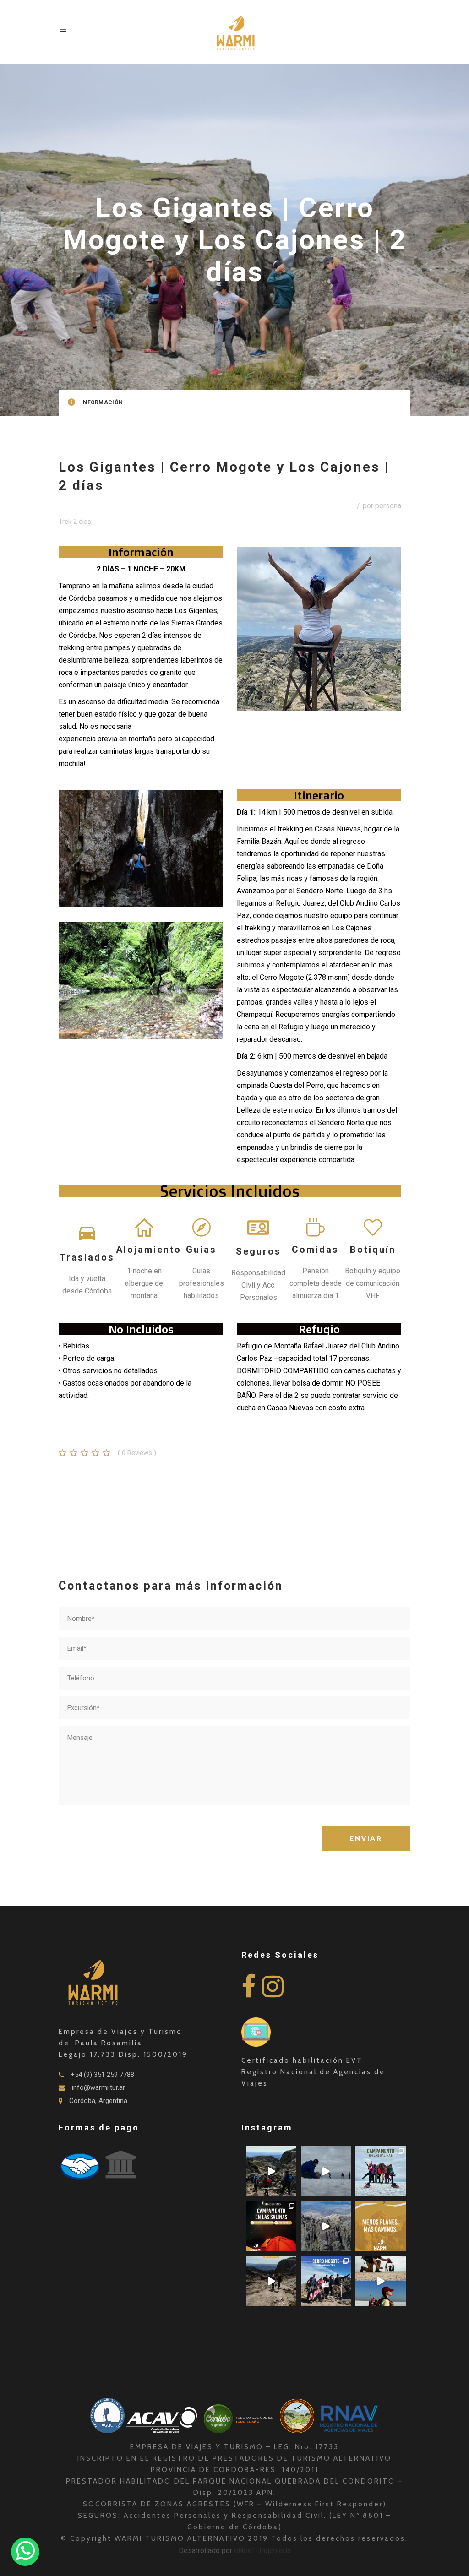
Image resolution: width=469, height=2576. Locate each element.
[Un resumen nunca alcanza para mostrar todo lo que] (271, 2281)
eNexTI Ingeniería (262, 2551)
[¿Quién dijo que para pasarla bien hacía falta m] (381, 2171)
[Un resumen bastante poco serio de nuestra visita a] (326, 2171)
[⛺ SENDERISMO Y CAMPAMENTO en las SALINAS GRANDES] (271, 2226)
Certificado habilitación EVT (302, 2060)
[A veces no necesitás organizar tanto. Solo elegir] (381, 2226)
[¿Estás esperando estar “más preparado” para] (271, 2171)
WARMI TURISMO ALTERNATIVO (181, 2538)
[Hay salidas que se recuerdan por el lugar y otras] (326, 2281)
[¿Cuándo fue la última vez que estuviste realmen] (326, 2226)
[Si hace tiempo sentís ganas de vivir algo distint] (381, 2281)
